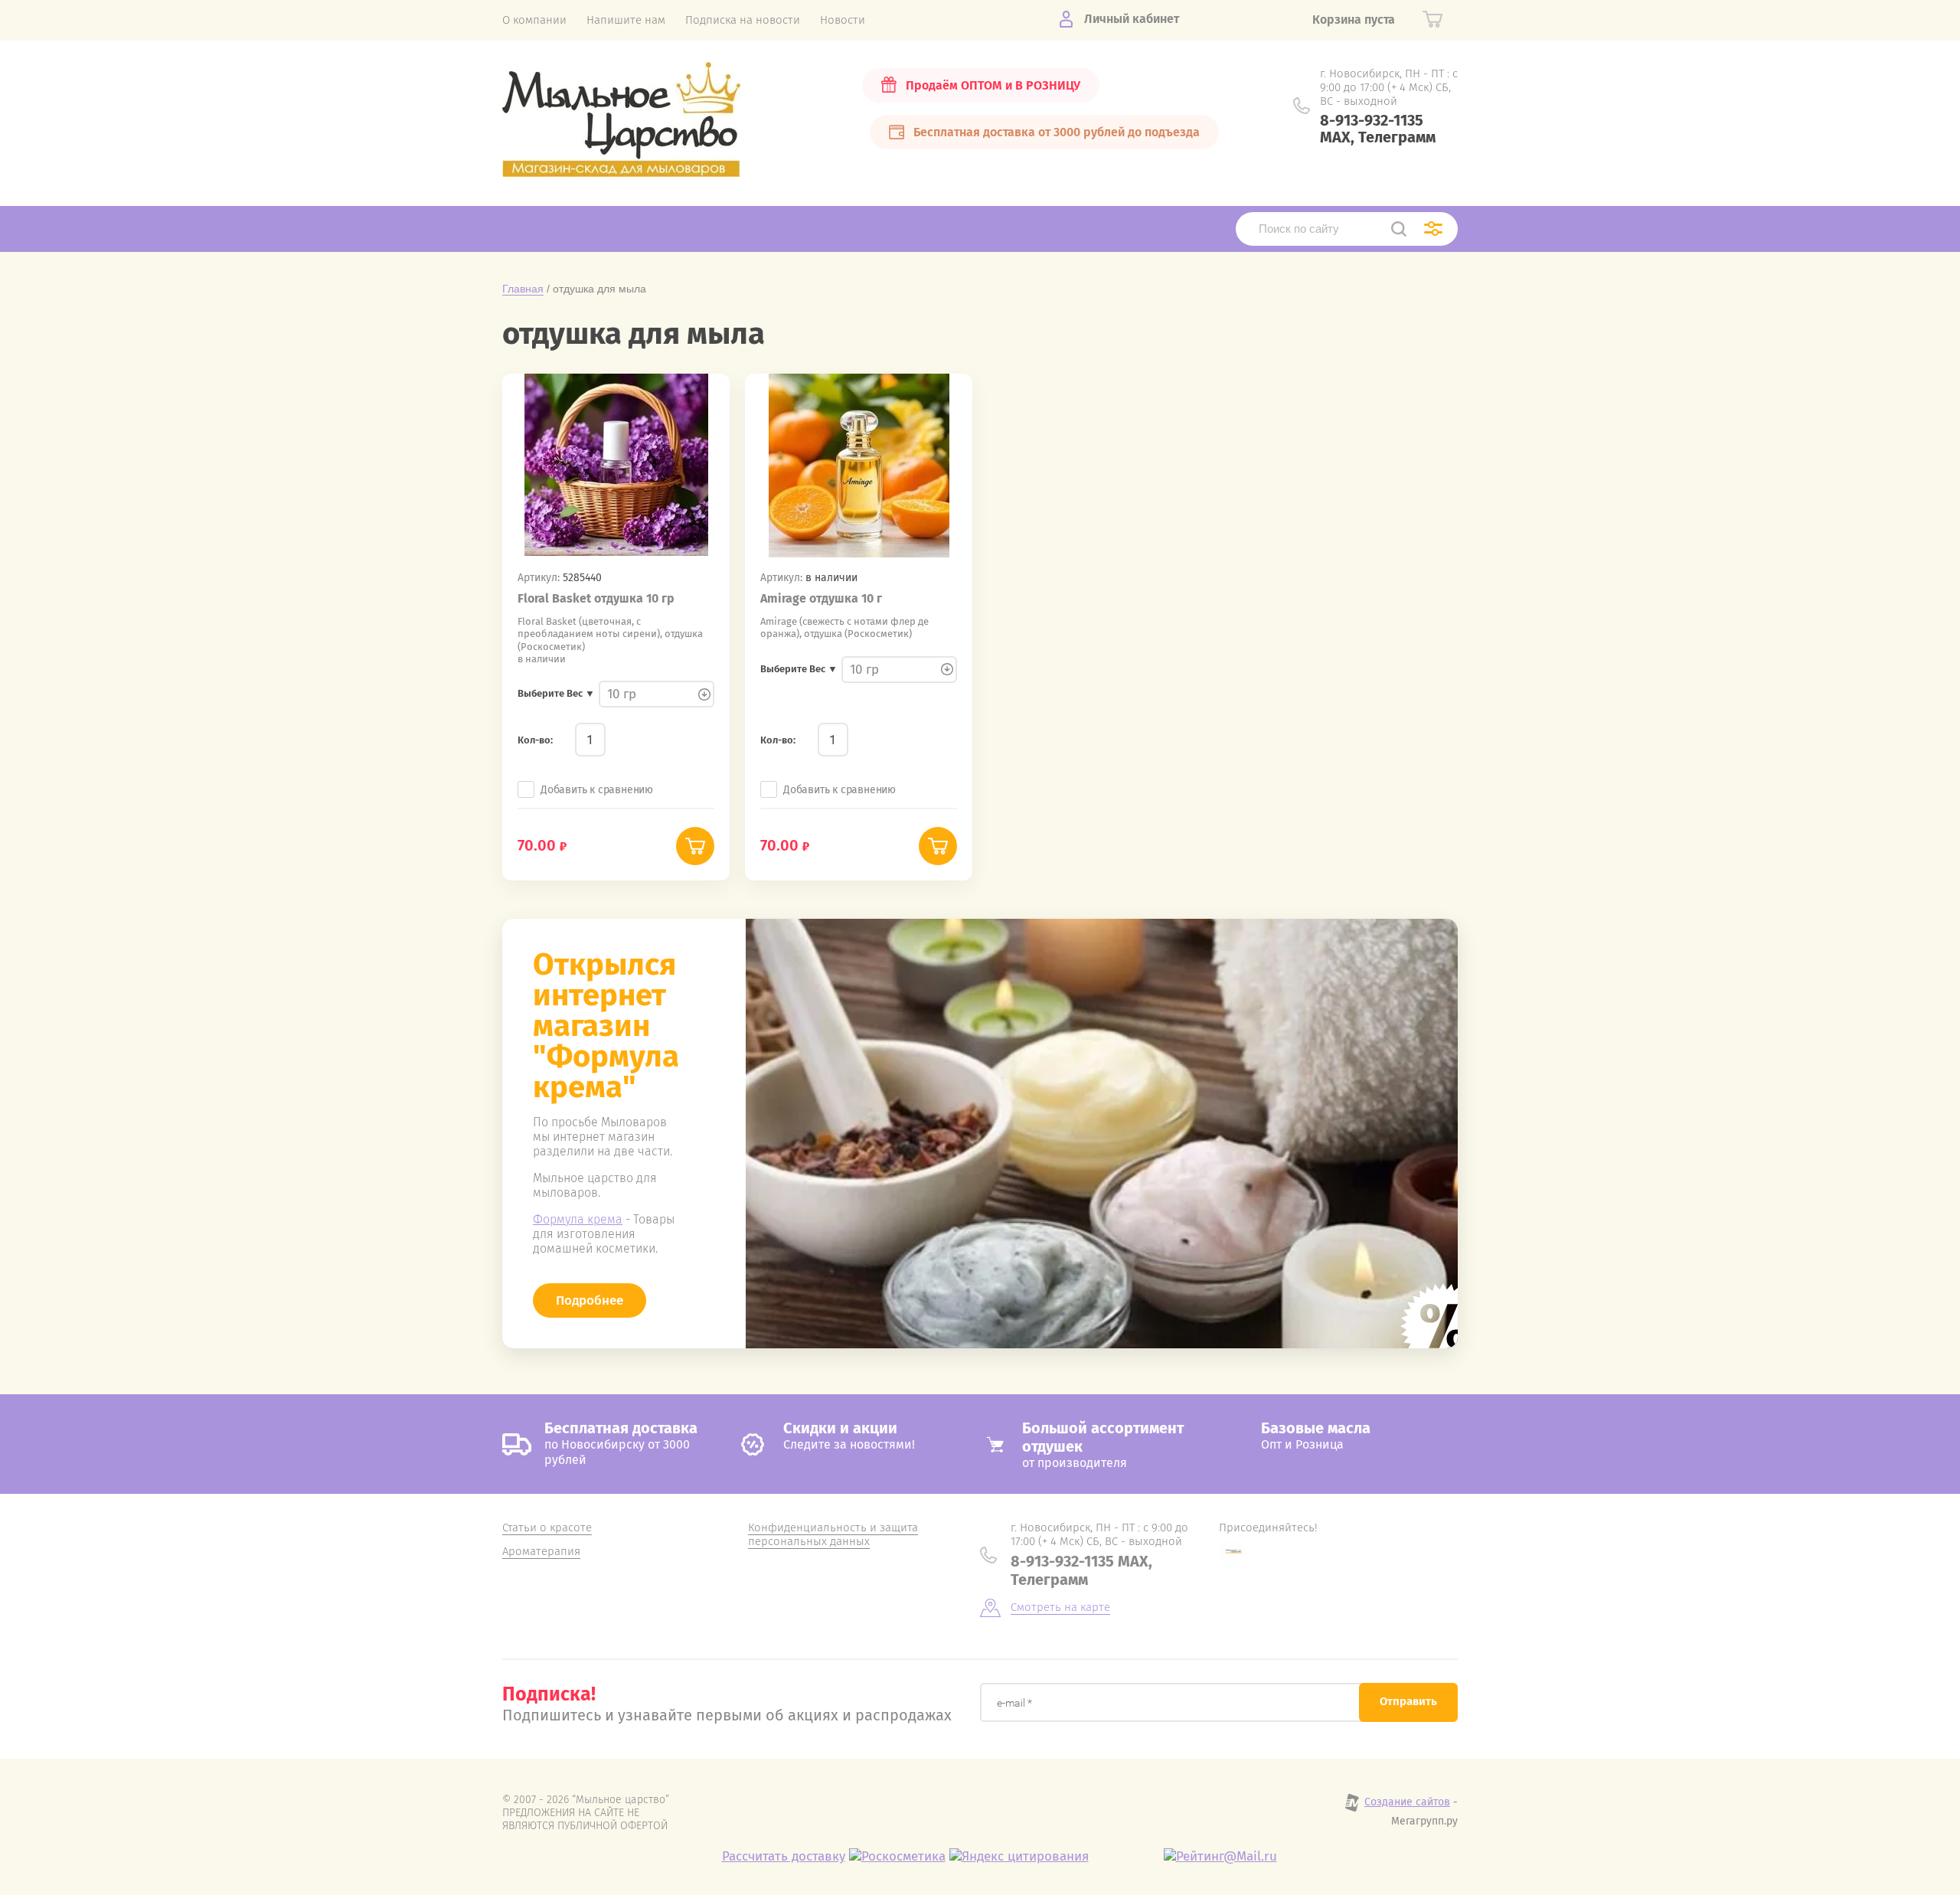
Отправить (1408, 1701)
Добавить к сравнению (597, 790)
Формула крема (578, 1219)
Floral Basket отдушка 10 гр (596, 598)
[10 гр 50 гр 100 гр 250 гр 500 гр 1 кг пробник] (657, 695)
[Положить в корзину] (695, 846)
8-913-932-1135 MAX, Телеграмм (1378, 129)
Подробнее (590, 1300)
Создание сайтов (1407, 1802)
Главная (523, 289)
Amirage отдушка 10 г (821, 598)
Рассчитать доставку (784, 1856)
